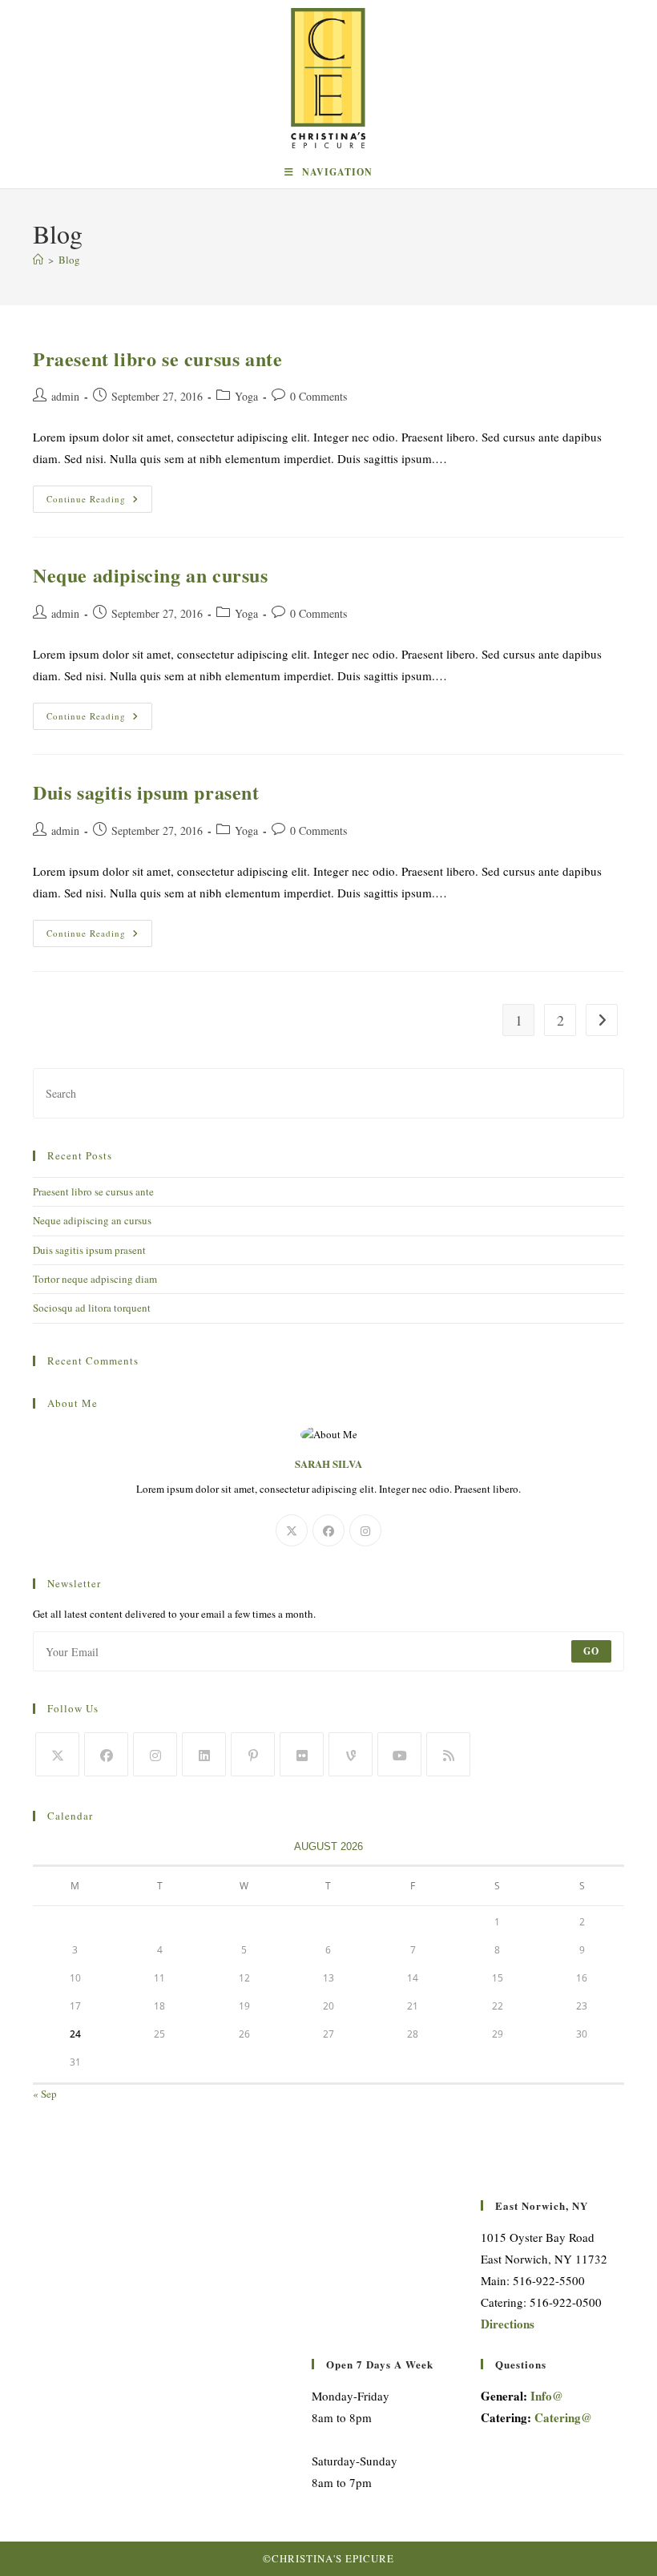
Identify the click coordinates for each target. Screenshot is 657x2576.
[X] (292, 1530)
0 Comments (318, 396)
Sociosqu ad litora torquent (92, 1308)
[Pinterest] (253, 1754)
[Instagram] (365, 1530)
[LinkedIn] (204, 1754)
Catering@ (563, 2417)
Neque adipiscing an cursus (151, 575)
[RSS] (448, 1754)
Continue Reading (99, 502)
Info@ (547, 2396)
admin (65, 396)
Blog (69, 260)
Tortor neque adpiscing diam (95, 1279)
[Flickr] (302, 1754)
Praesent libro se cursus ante (157, 359)
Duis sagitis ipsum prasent (146, 792)
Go (591, 1651)
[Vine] (351, 1754)
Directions (508, 2324)
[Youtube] (399, 1754)
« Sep (45, 2094)
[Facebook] (328, 1530)
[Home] (38, 260)
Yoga (246, 396)
